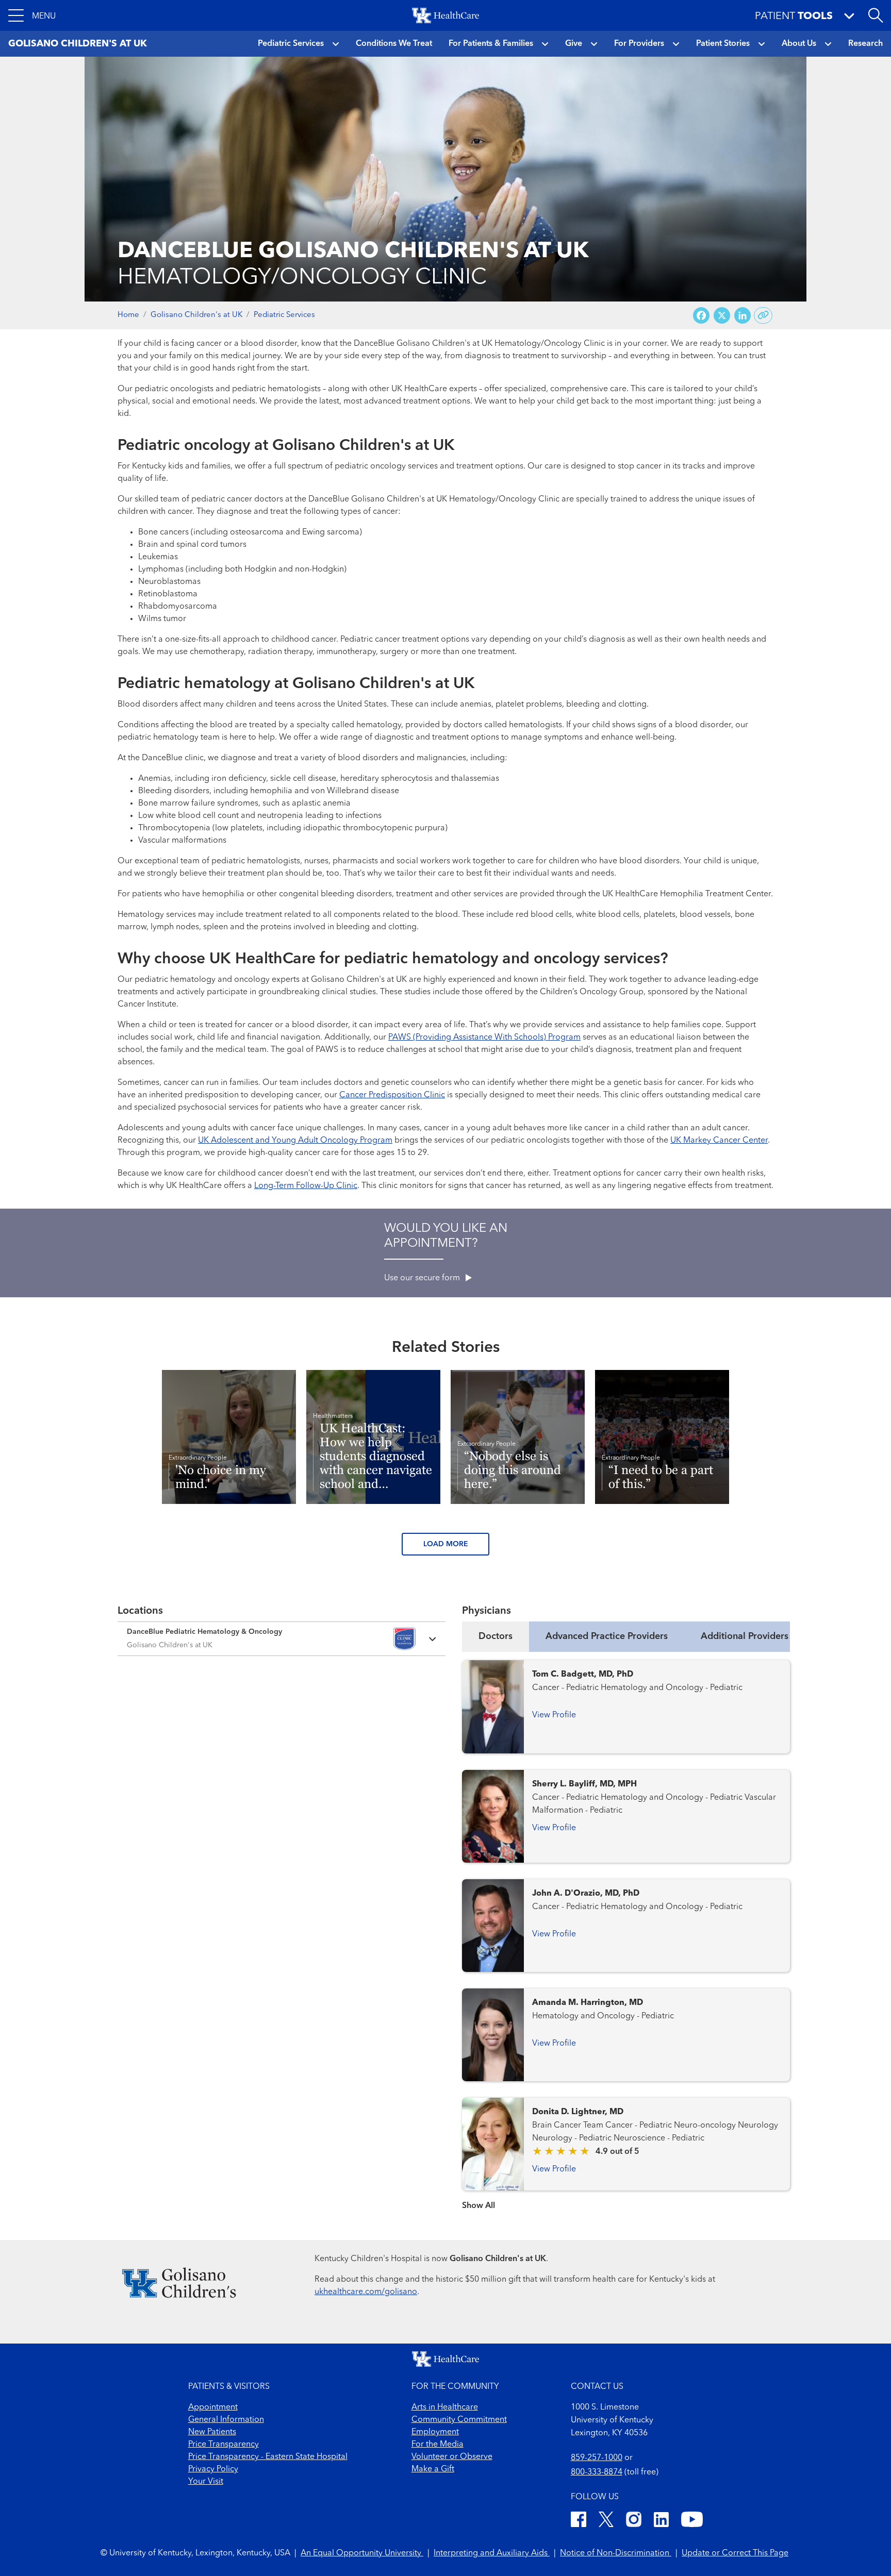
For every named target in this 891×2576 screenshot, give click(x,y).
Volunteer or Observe (452, 2457)
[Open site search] (876, 15)
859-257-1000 (597, 2458)
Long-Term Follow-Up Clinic (306, 1186)
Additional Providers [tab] (745, 1636)
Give (574, 44)
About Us (799, 44)
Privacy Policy (213, 2469)
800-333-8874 (597, 2472)
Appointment (213, 2407)
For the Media (438, 2445)
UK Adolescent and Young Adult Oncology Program (295, 1141)
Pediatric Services (291, 44)
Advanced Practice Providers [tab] (607, 1636)
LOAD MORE (446, 1544)
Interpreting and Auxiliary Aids (492, 2553)
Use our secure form (423, 1278)
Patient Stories (723, 44)
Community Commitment (459, 2420)
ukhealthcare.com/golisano (366, 2292)
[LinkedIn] (661, 2521)
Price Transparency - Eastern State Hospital (268, 2457)
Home (128, 315)
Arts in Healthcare (445, 2407)
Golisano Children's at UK (196, 315)
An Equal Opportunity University (362, 2553)
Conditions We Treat (394, 44)
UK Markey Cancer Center (719, 1141)
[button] (32, 15)
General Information (226, 2420)
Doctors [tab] (496, 1636)
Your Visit (206, 2482)
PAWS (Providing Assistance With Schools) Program (484, 1038)
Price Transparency (224, 2445)
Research (865, 44)
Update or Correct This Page (735, 2553)
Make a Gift (433, 2469)
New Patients (212, 2432)
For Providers (639, 44)
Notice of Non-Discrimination (616, 2553)
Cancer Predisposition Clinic (392, 1095)
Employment (435, 2432)
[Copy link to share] (763, 315)
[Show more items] (626, 2199)
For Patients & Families (491, 44)
